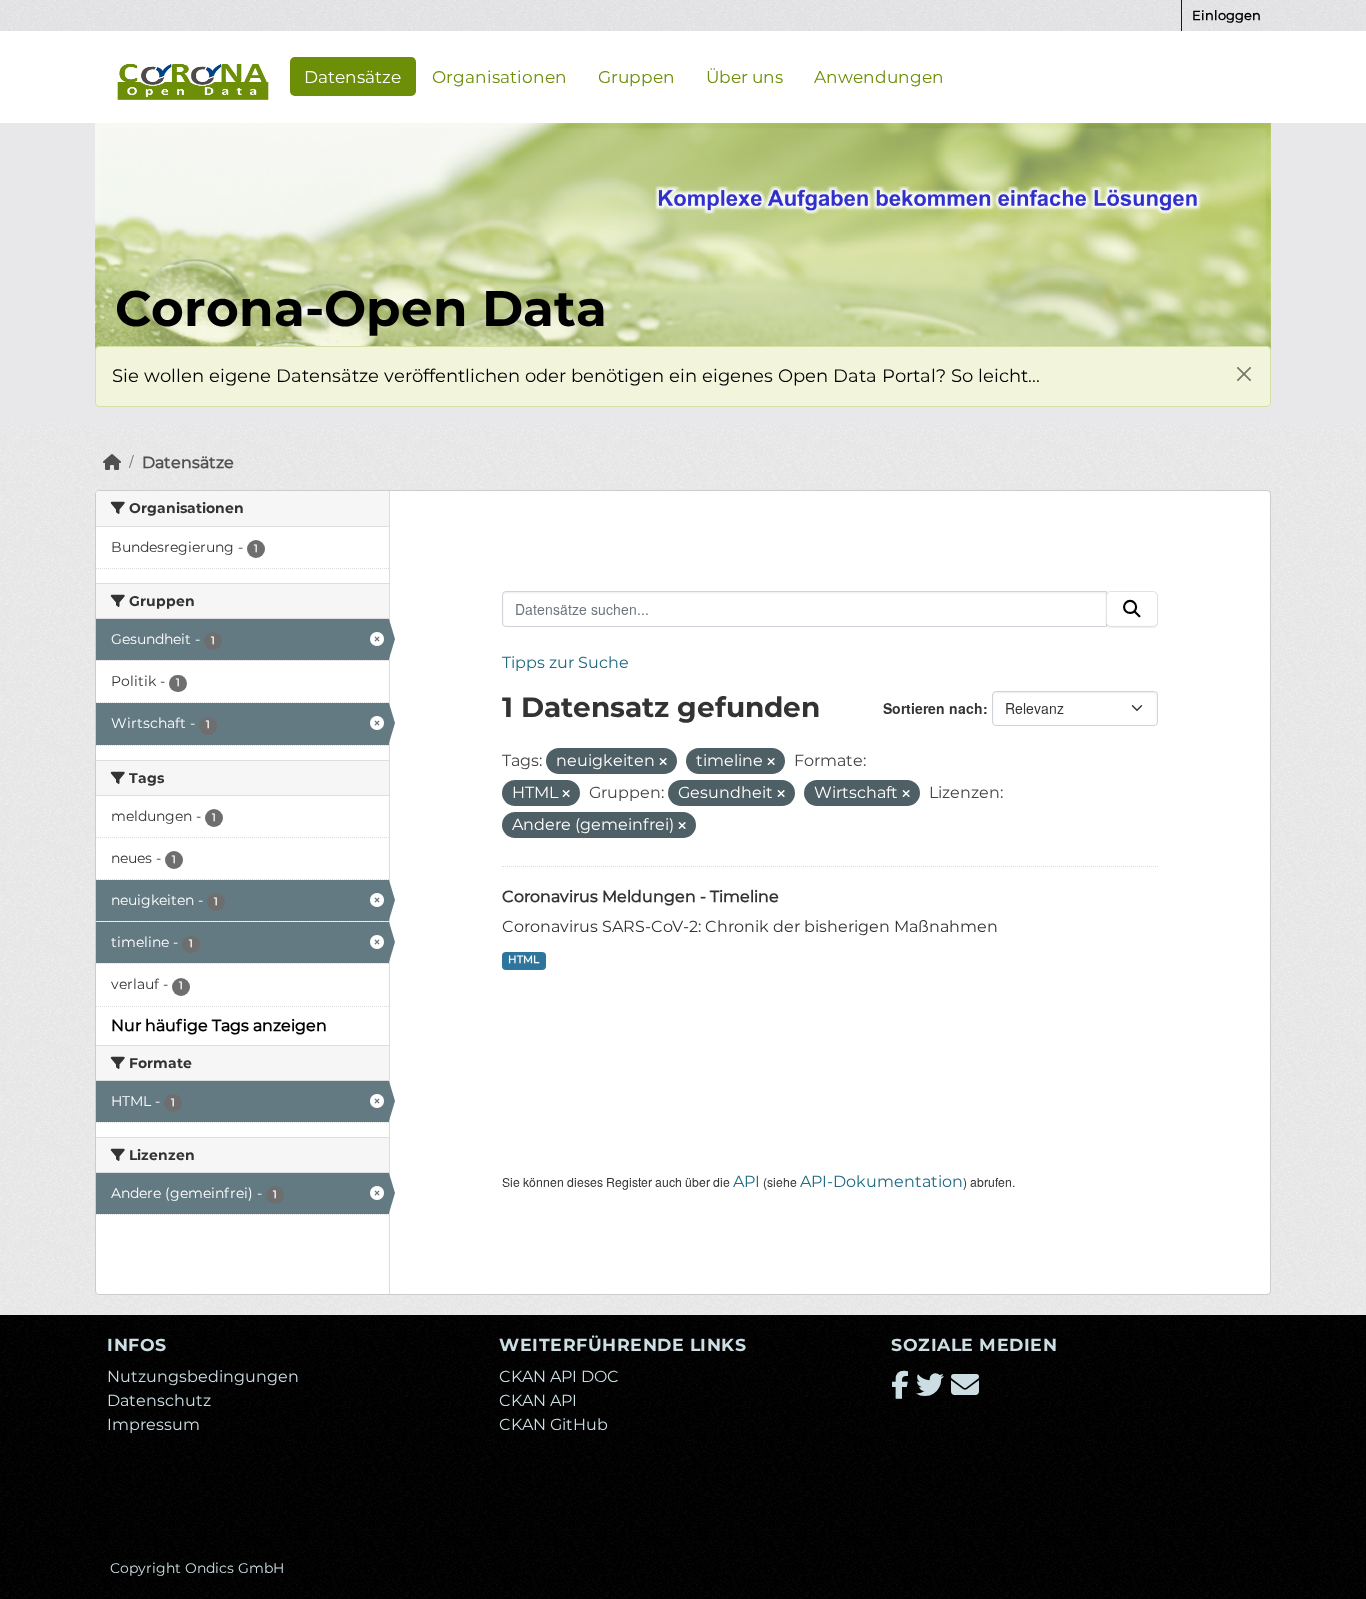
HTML (523, 959)
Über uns (744, 76)
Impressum (153, 1424)
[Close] (1243, 373)
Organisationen (499, 76)
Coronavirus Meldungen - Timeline (640, 896)
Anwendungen (879, 76)
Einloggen (1226, 15)
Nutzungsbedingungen (203, 1376)
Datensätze (352, 76)
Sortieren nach (933, 708)
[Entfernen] (663, 762)
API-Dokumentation (881, 1181)
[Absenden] (1132, 609)
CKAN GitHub (553, 1424)
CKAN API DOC (559, 1376)
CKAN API (538, 1400)
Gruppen (636, 76)
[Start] (112, 462)
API (746, 1181)
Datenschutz (159, 1400)
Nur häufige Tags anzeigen (219, 1025)
